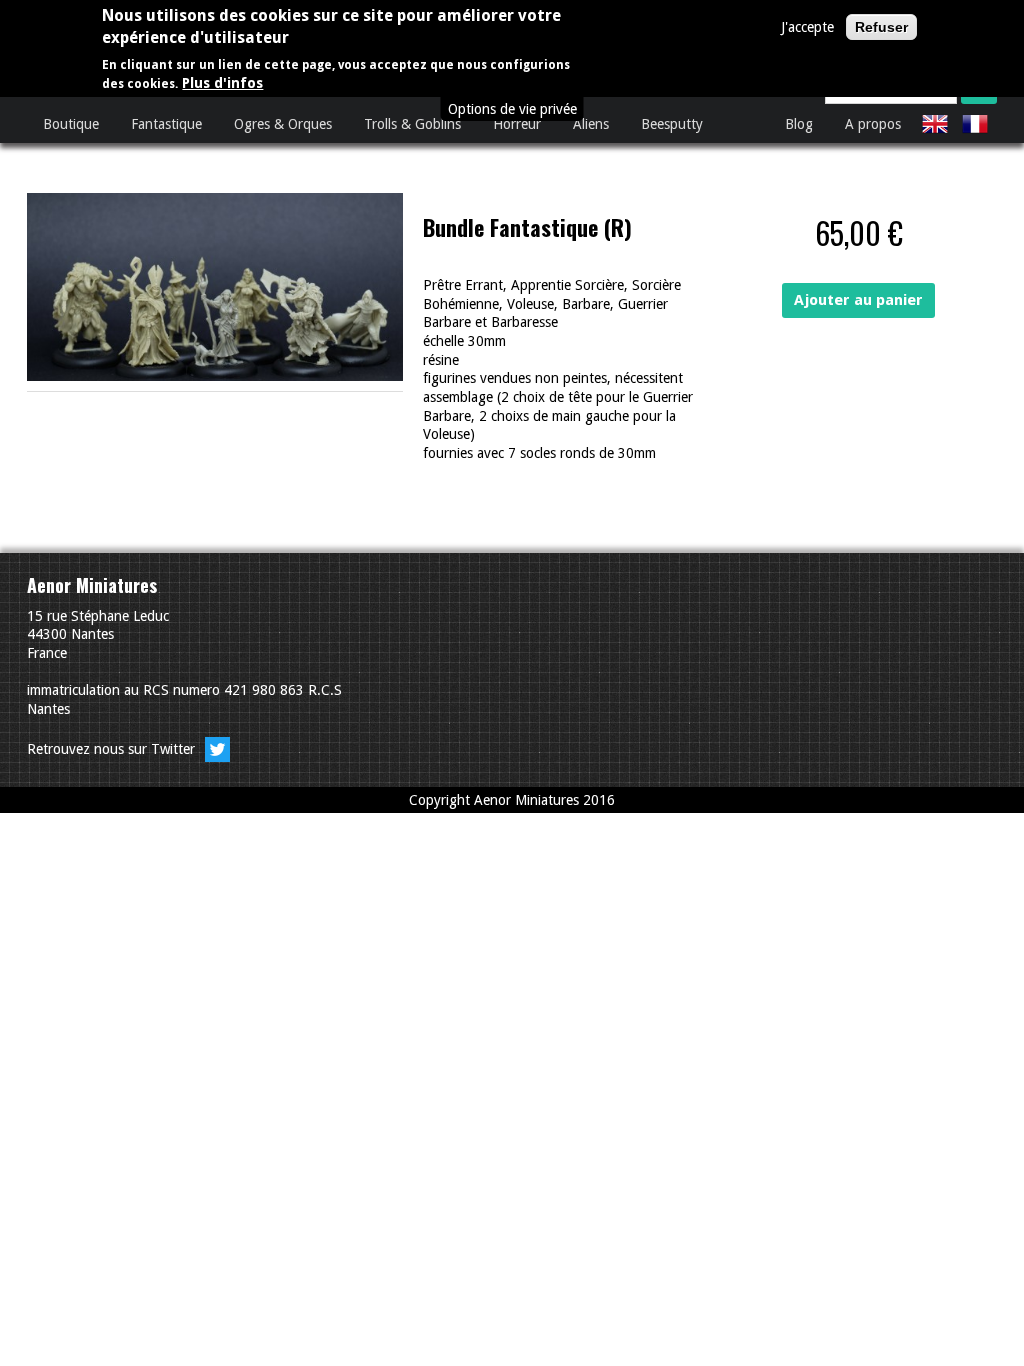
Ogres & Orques (283, 124)
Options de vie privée (512, 109)
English (935, 124)
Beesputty (672, 124)
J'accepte (807, 27)
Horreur (517, 124)
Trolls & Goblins (412, 124)
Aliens (591, 124)
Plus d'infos (222, 83)
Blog (799, 124)
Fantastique (166, 124)
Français (975, 124)
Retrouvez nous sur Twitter (113, 749)
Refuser (881, 27)
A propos (873, 124)
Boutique (71, 124)
